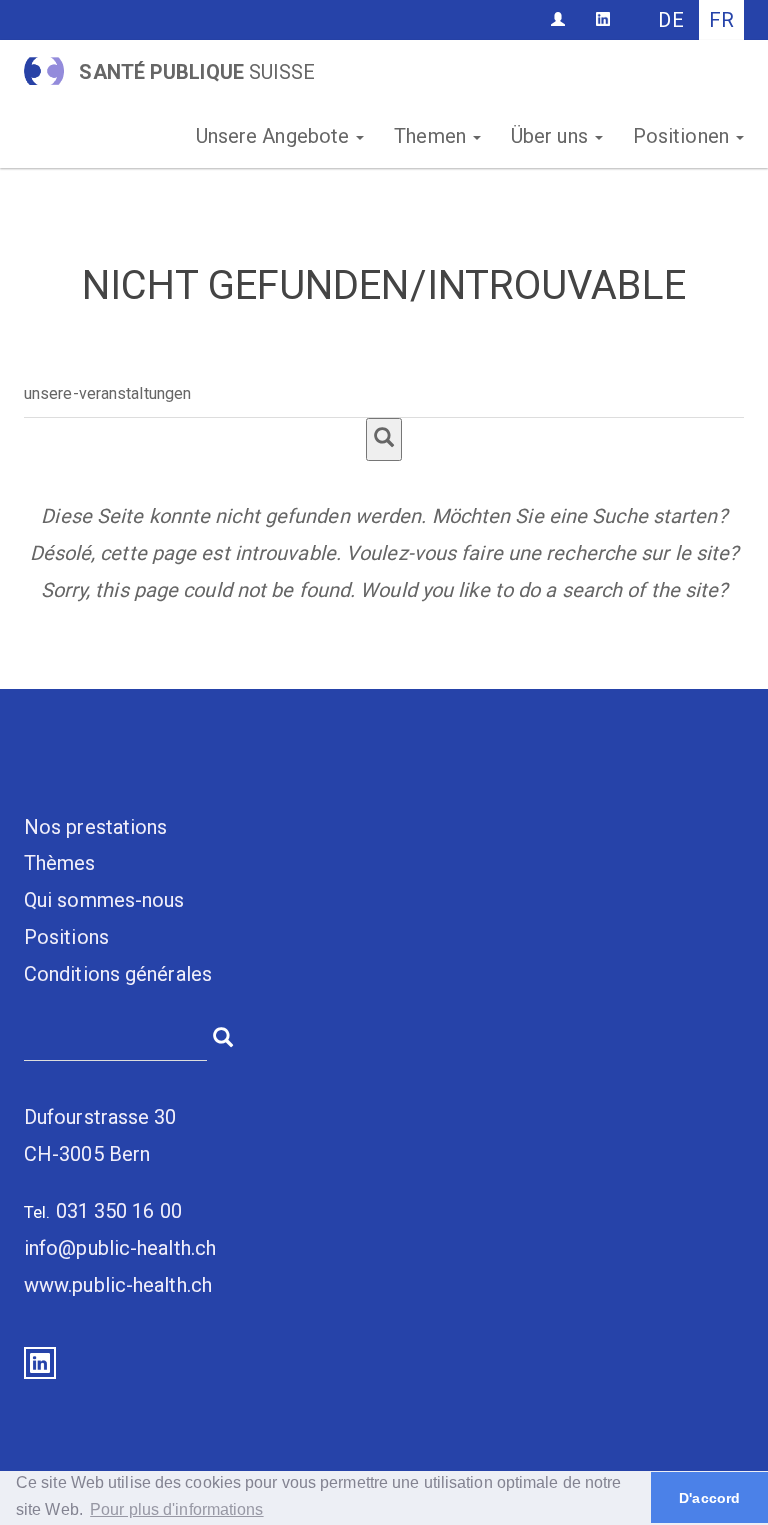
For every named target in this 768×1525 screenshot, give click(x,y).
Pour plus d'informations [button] (176, 1509)
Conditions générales (118, 974)
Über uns (552, 136)
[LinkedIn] (603, 19)
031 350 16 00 (119, 1211)
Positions (66, 937)
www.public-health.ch (118, 1285)
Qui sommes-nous (104, 900)
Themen (432, 136)
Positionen (683, 136)
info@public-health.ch (120, 1248)
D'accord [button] (709, 1498)
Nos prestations (96, 827)
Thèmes (60, 863)
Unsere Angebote (275, 136)
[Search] (384, 439)
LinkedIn (40, 1363)
